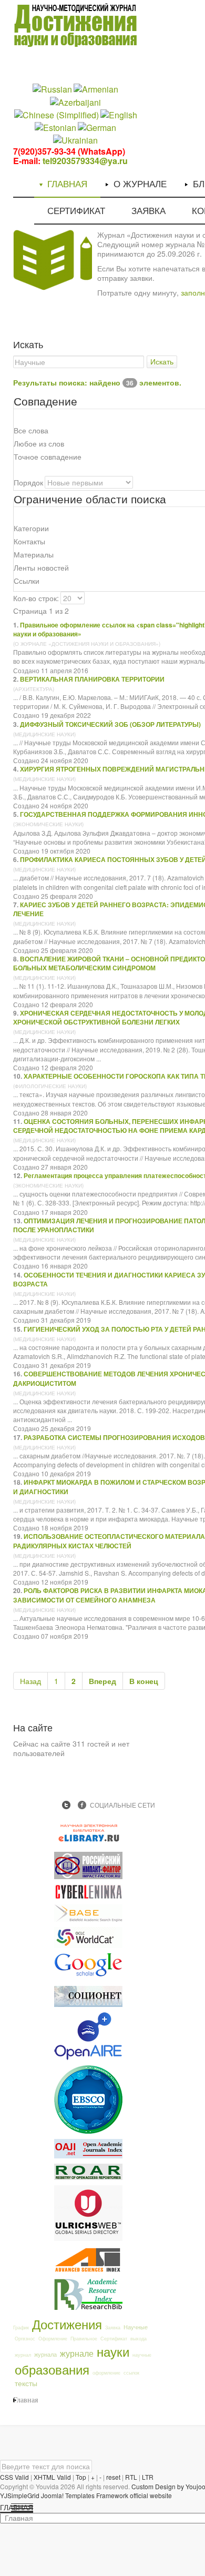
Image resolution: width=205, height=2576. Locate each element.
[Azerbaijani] (75, 101)
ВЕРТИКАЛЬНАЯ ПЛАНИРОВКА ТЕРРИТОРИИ (92, 679)
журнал (23, 2355)
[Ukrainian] (75, 140)
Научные (136, 2327)
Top (81, 2477)
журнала (45, 2354)
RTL (131, 2477)
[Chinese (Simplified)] (57, 114)
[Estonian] (55, 127)
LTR (148, 2477)
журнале (77, 2353)
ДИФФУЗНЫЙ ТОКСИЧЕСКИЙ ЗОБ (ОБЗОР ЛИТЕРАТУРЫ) (110, 724)
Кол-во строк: (36, 598)
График (21, 2327)
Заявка (113, 2327)
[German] (97, 127)
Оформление (53, 2339)
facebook (82, 1805)
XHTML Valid (52, 2477)
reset (113, 2477)
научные (142, 2355)
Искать (162, 362)
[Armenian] (96, 89)
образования (52, 2369)
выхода (139, 2339)
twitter (66, 1805)
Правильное (84, 2339)
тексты (26, 2383)
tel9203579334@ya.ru (85, 161)
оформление (106, 2373)
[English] (119, 114)
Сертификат (114, 2339)
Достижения (67, 2324)
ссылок (131, 2373)
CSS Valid (14, 2477)
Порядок (28, 482)
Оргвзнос (25, 2339)
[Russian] (52, 89)
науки (113, 2351)
